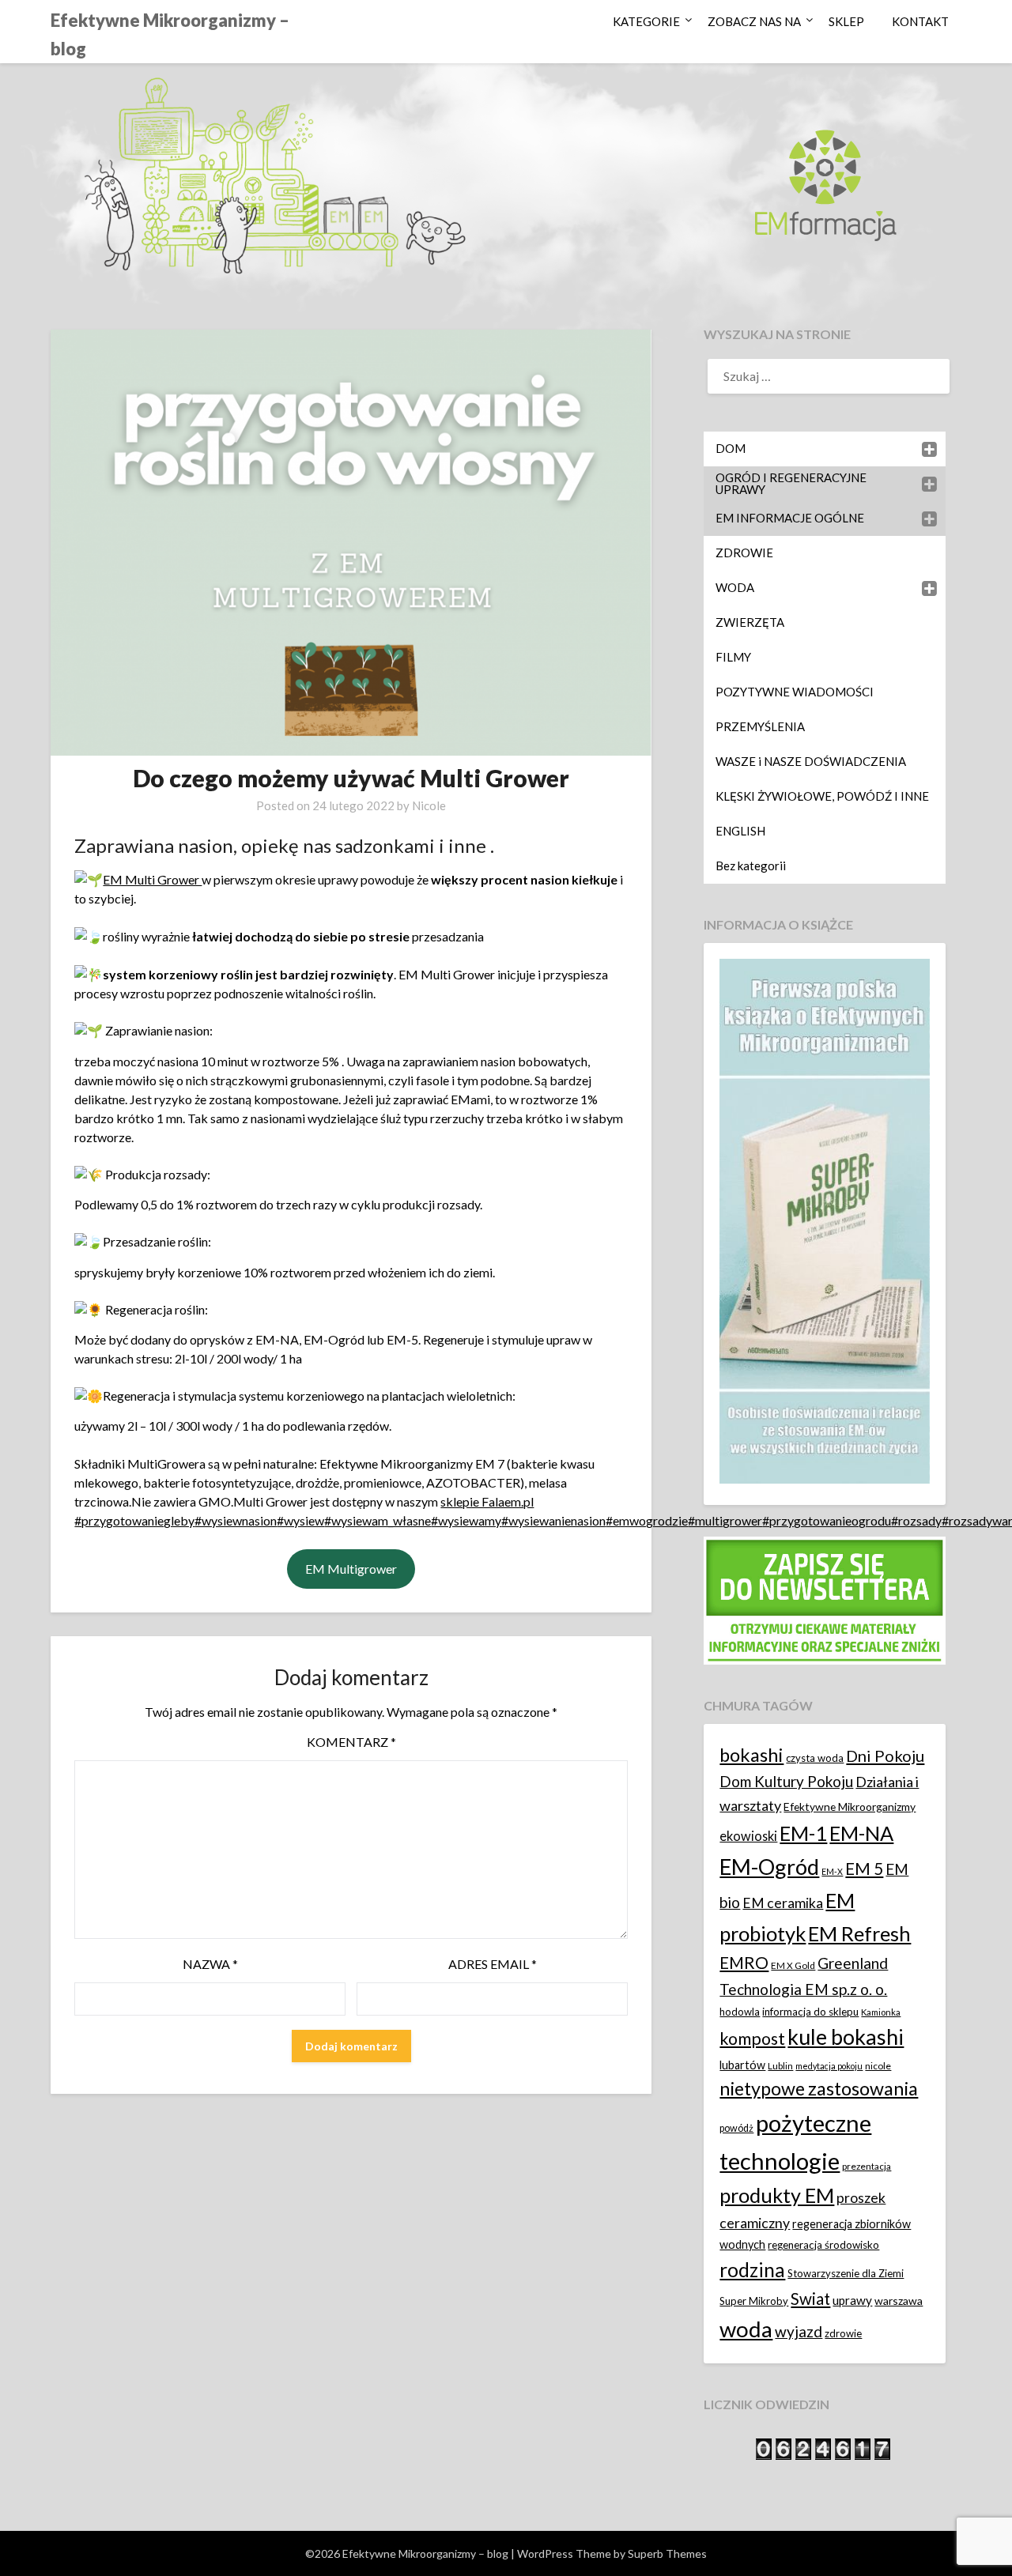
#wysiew (300, 1520)
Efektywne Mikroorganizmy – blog (170, 34)
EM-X (832, 1871)
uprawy (852, 2300)
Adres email (493, 1964)
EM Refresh (859, 1933)
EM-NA (861, 1833)
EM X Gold (793, 1965)
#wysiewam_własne (378, 1520)
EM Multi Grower (152, 879)
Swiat (810, 2299)
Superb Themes (667, 2553)
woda (746, 2329)
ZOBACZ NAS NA (754, 21)
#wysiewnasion (236, 1520)
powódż (736, 2128)
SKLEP (846, 21)
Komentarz (351, 1742)
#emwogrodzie (647, 1520)
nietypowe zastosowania (819, 2088)
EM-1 (803, 1833)
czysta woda (815, 1758)
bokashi (751, 1755)
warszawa (899, 2301)
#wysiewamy (466, 1520)
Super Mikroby (754, 2301)
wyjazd (799, 2331)
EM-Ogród (769, 1867)
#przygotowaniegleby (134, 1520)
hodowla (740, 2012)
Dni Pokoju (885, 1756)
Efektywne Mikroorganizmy (850, 1807)
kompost (752, 2039)
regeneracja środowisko (823, 2245)
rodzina (752, 2270)
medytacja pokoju (829, 2066)
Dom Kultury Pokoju (786, 1781)
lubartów (742, 2065)
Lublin (780, 2066)
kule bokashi (846, 2037)
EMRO (744, 1963)
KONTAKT (920, 21)
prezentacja (867, 2166)
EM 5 (864, 1868)
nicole (878, 2066)
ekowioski (748, 1836)
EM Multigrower (351, 1569)
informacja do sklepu (810, 2012)
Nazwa (210, 1964)
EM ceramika (783, 1903)
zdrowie (843, 2333)
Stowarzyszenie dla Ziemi (846, 2273)
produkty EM (777, 2195)
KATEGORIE (646, 21)
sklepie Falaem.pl (487, 1501)
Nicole (429, 805)
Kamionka (881, 2012)
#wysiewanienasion (553, 1520)
